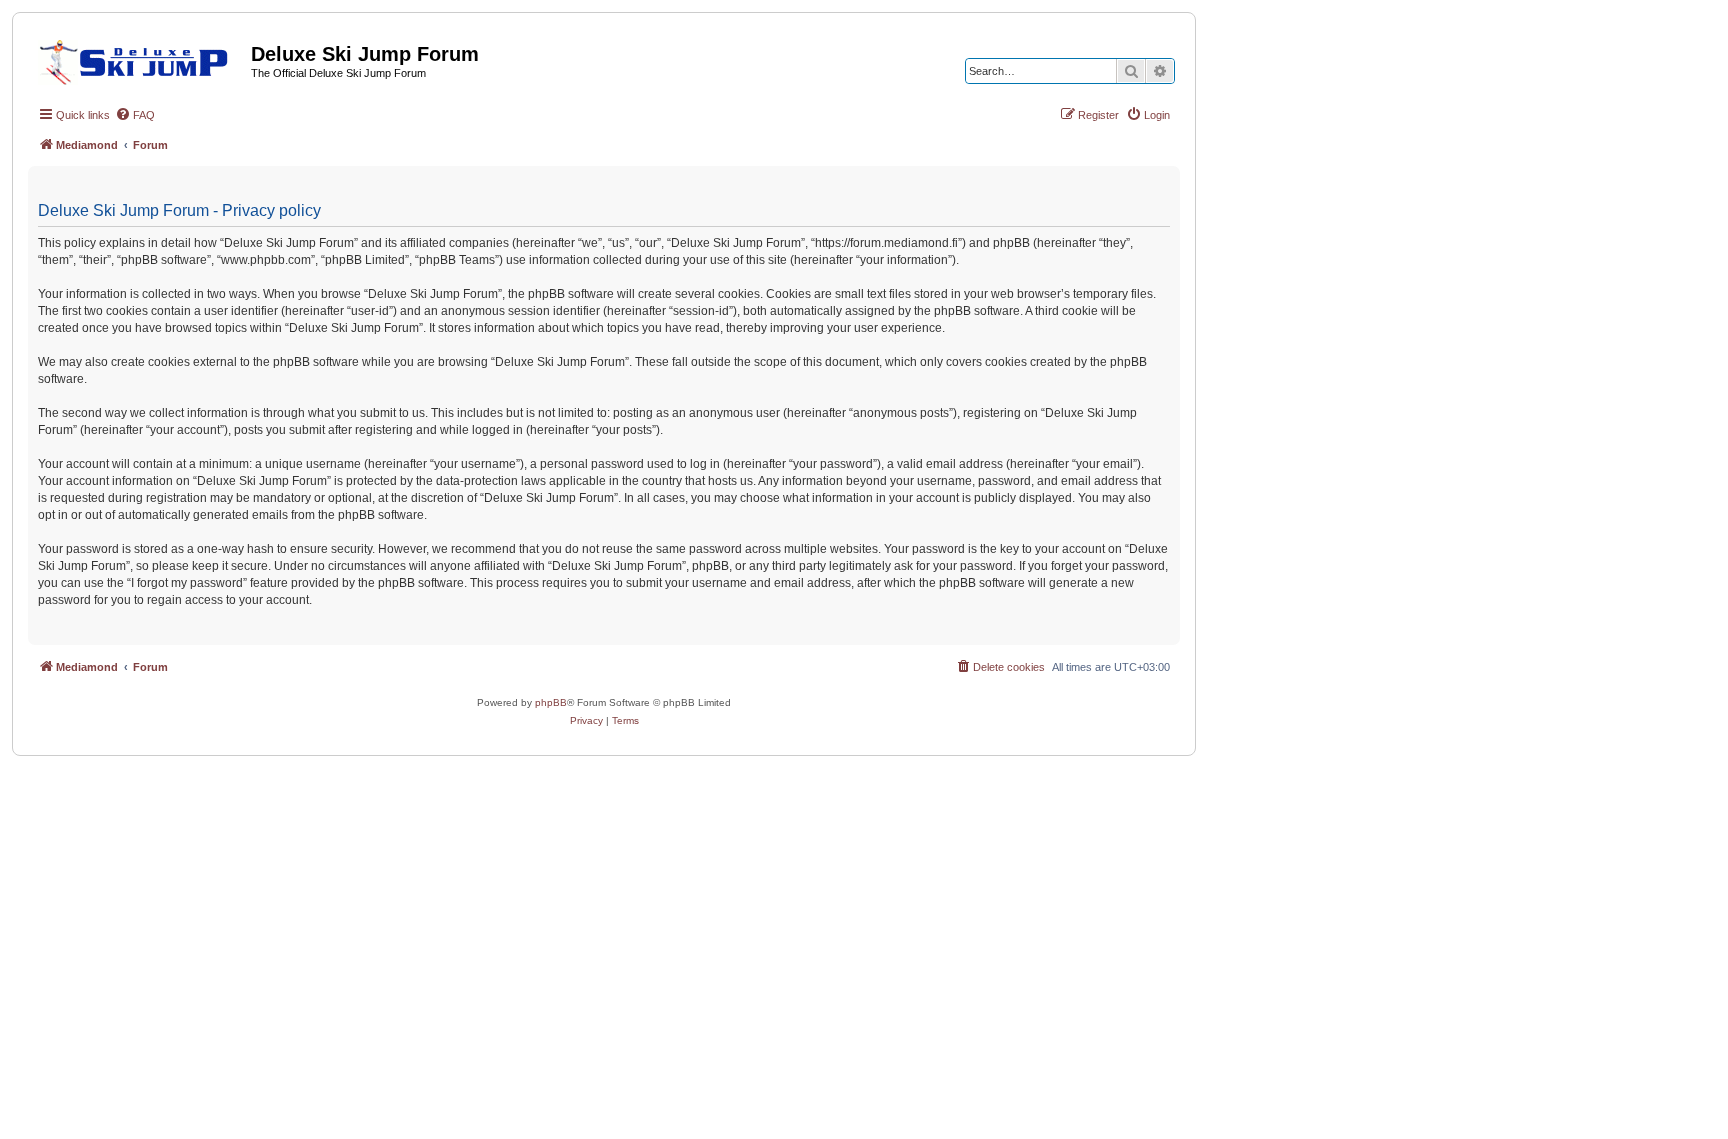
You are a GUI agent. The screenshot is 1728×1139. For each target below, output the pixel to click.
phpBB (551, 702)
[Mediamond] (139, 59)
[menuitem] (135, 115)
